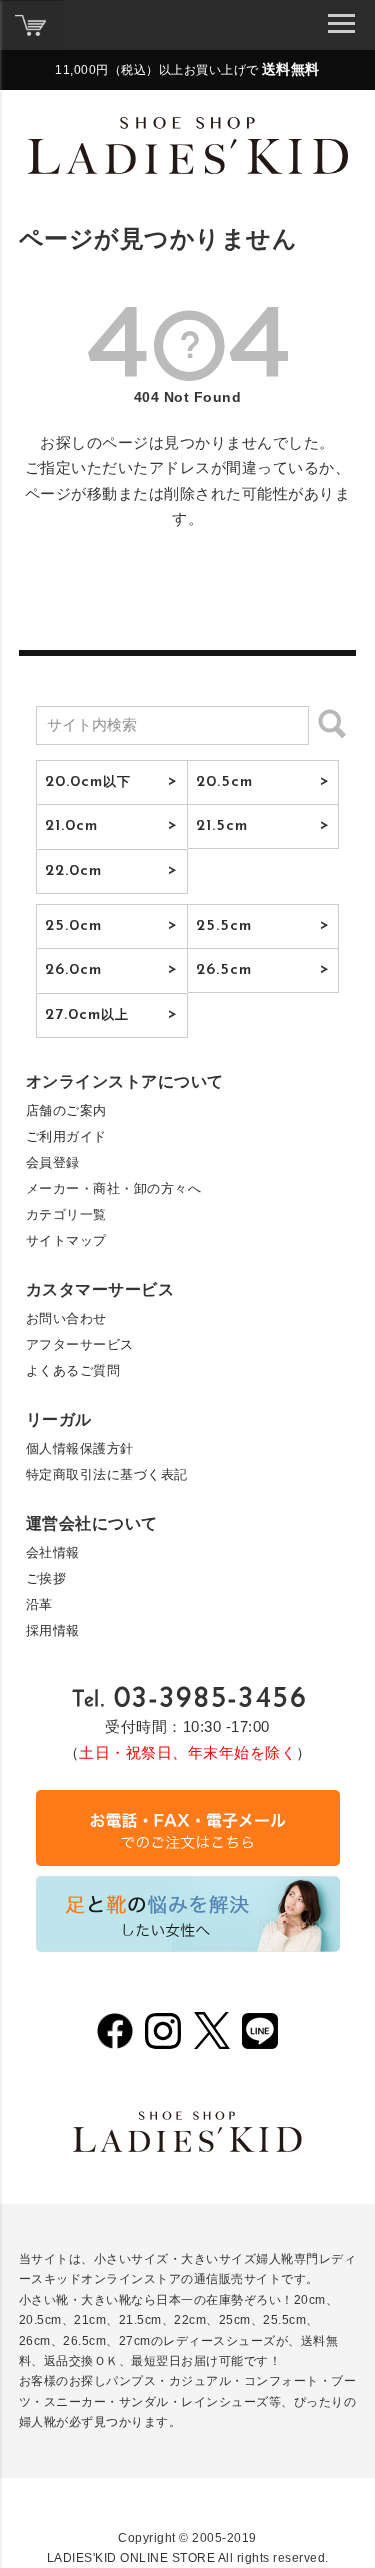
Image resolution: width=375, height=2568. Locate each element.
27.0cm (87, 1015)
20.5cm (225, 782)
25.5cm (224, 926)
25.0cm (74, 926)
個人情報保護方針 (80, 1448)
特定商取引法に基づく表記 (107, 1474)
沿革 (39, 1604)
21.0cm (72, 826)
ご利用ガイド (66, 1136)
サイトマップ (66, 1240)
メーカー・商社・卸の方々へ (114, 1188)
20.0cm (88, 782)
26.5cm (224, 970)
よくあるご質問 (73, 1370)
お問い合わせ (66, 1318)
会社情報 (53, 1552)
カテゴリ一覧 (66, 1214)
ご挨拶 (46, 1578)
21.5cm (222, 826)
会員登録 (53, 1162)
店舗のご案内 (66, 1110)
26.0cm (74, 970)
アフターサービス (80, 1344)
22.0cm (74, 871)
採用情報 (53, 1630)
